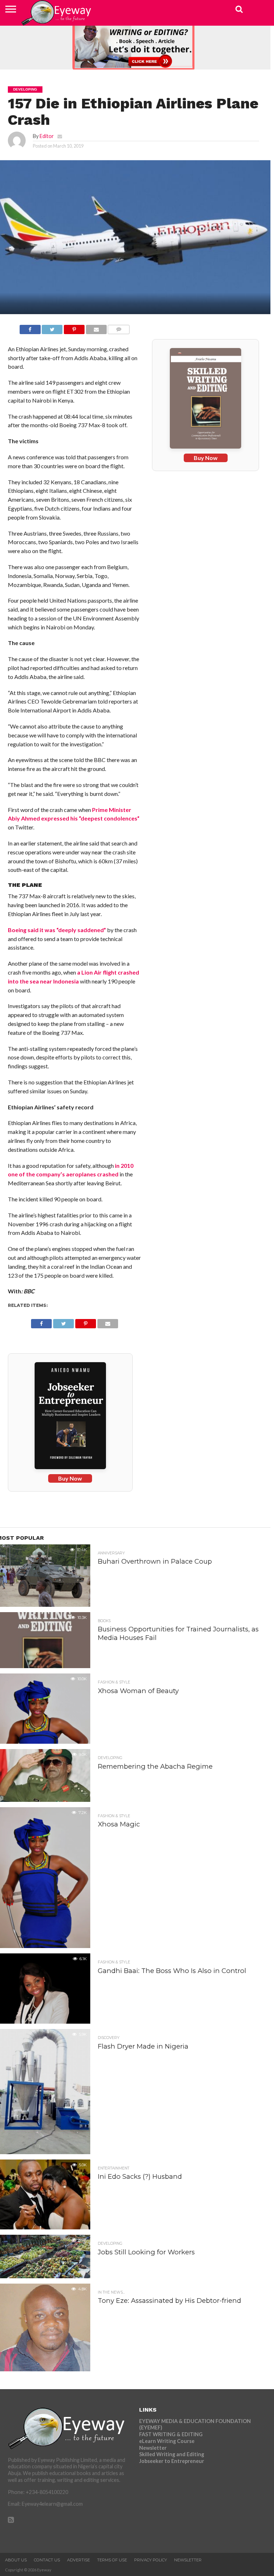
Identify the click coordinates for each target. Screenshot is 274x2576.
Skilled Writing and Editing (172, 2454)
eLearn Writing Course (167, 2441)
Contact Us (47, 2560)
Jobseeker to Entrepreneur (172, 2461)
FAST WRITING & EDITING (171, 2434)
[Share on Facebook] (30, 328)
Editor (47, 136)
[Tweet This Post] (52, 328)
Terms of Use (112, 2560)
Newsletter (153, 2448)
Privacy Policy (151, 2560)
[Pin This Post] (74, 328)
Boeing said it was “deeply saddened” (57, 930)
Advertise (78, 2560)
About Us (16, 2560)
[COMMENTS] (119, 328)
